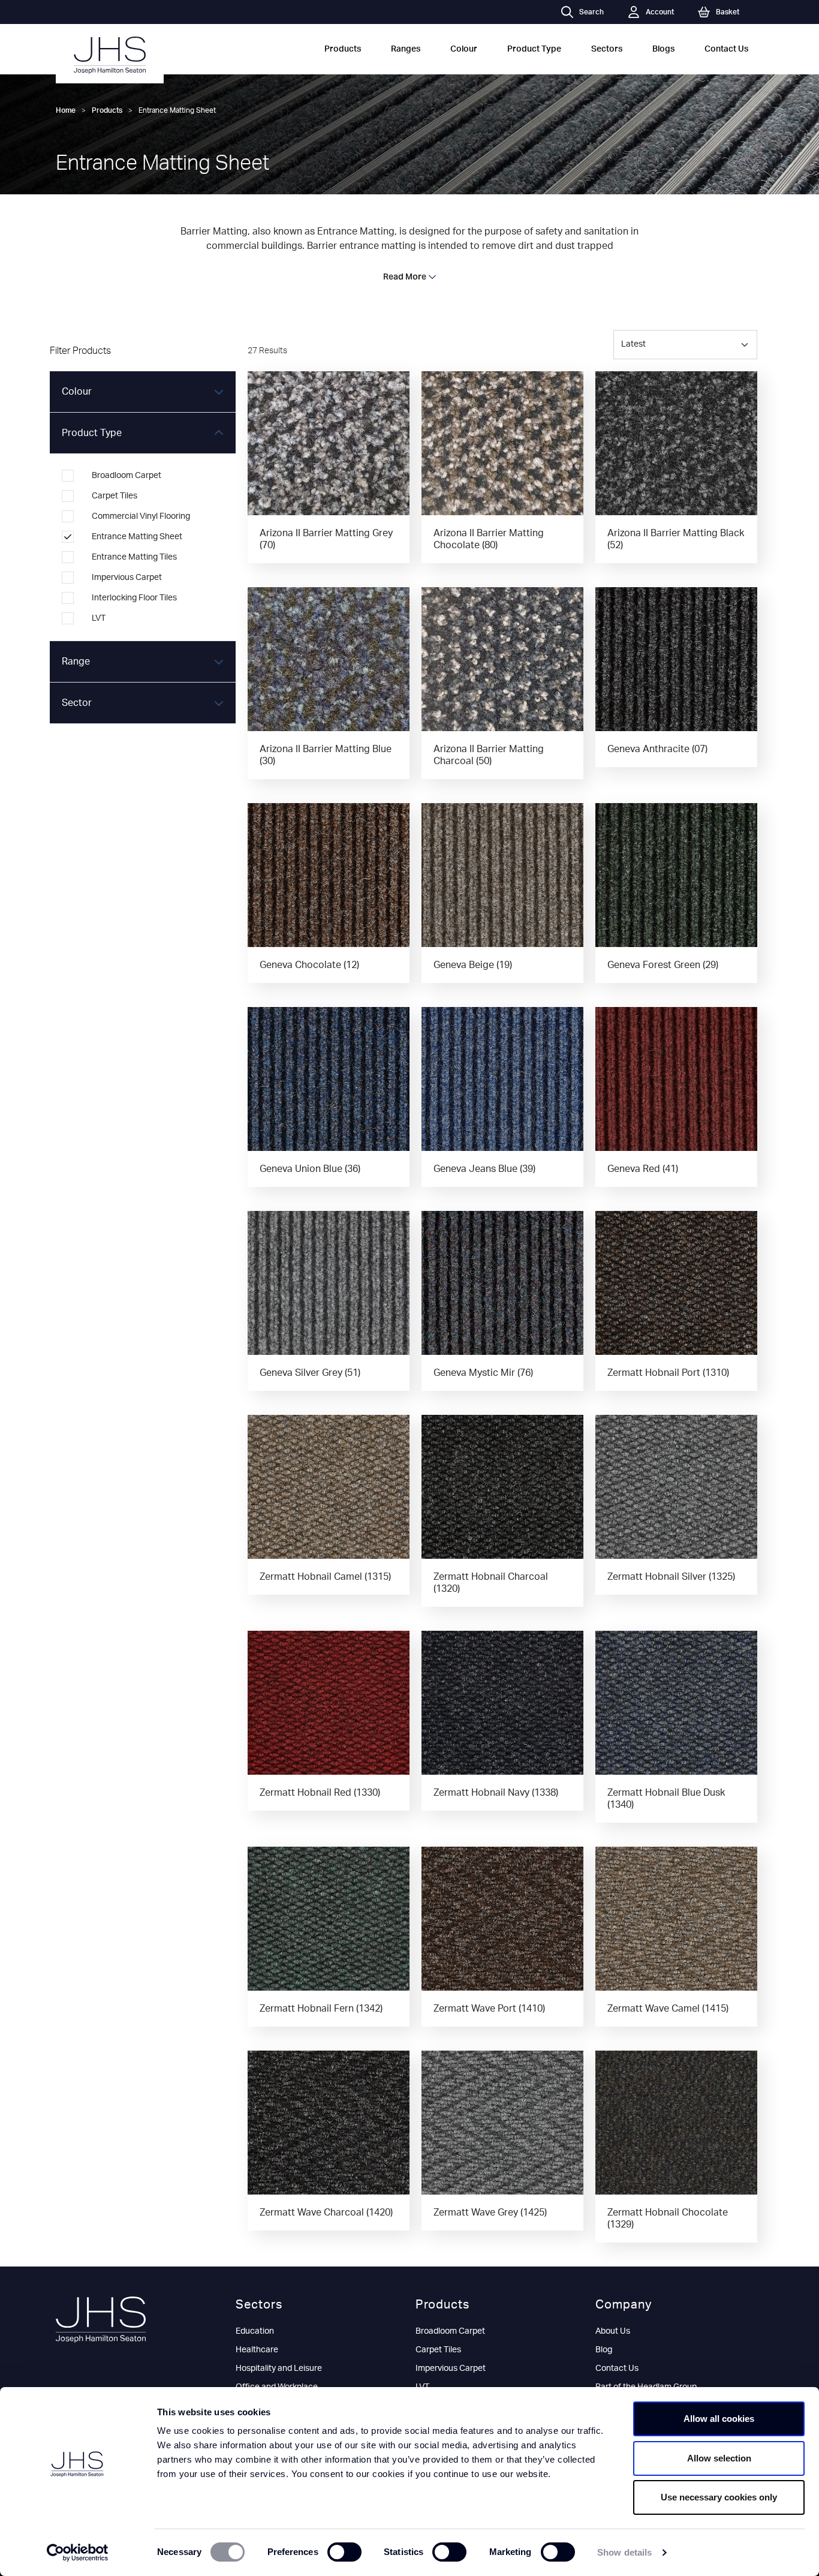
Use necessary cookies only (719, 2497)
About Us (613, 2331)
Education (255, 2331)
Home (66, 110)
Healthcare (257, 2350)
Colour (464, 49)
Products (343, 49)
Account (660, 12)
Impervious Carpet (451, 2368)
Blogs (663, 49)
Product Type (534, 49)
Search (591, 12)
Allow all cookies (719, 2419)
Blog (604, 2350)
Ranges (406, 49)
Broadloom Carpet (450, 2331)
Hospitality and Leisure (279, 2368)
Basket (728, 12)
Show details (624, 2552)
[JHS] (110, 55)
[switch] (344, 2552)
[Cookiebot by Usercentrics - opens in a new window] (78, 2553)
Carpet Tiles (438, 2350)
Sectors (607, 49)
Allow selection (719, 2458)
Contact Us (726, 49)
